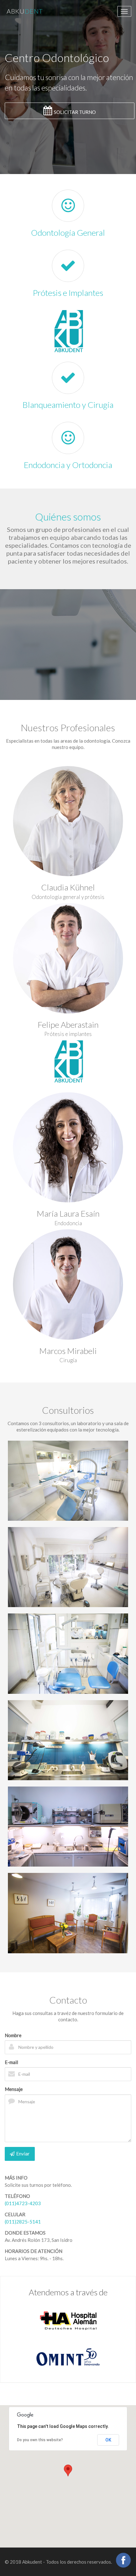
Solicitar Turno (75, 112)
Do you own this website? (40, 2440)
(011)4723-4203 (23, 2203)
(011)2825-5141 (23, 2222)
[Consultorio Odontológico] (68, 1481)
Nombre (13, 2035)
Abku (25, 11)
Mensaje (14, 2089)
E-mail (11, 2062)
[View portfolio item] (68, 1567)
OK (108, 2440)
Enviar (23, 2154)
